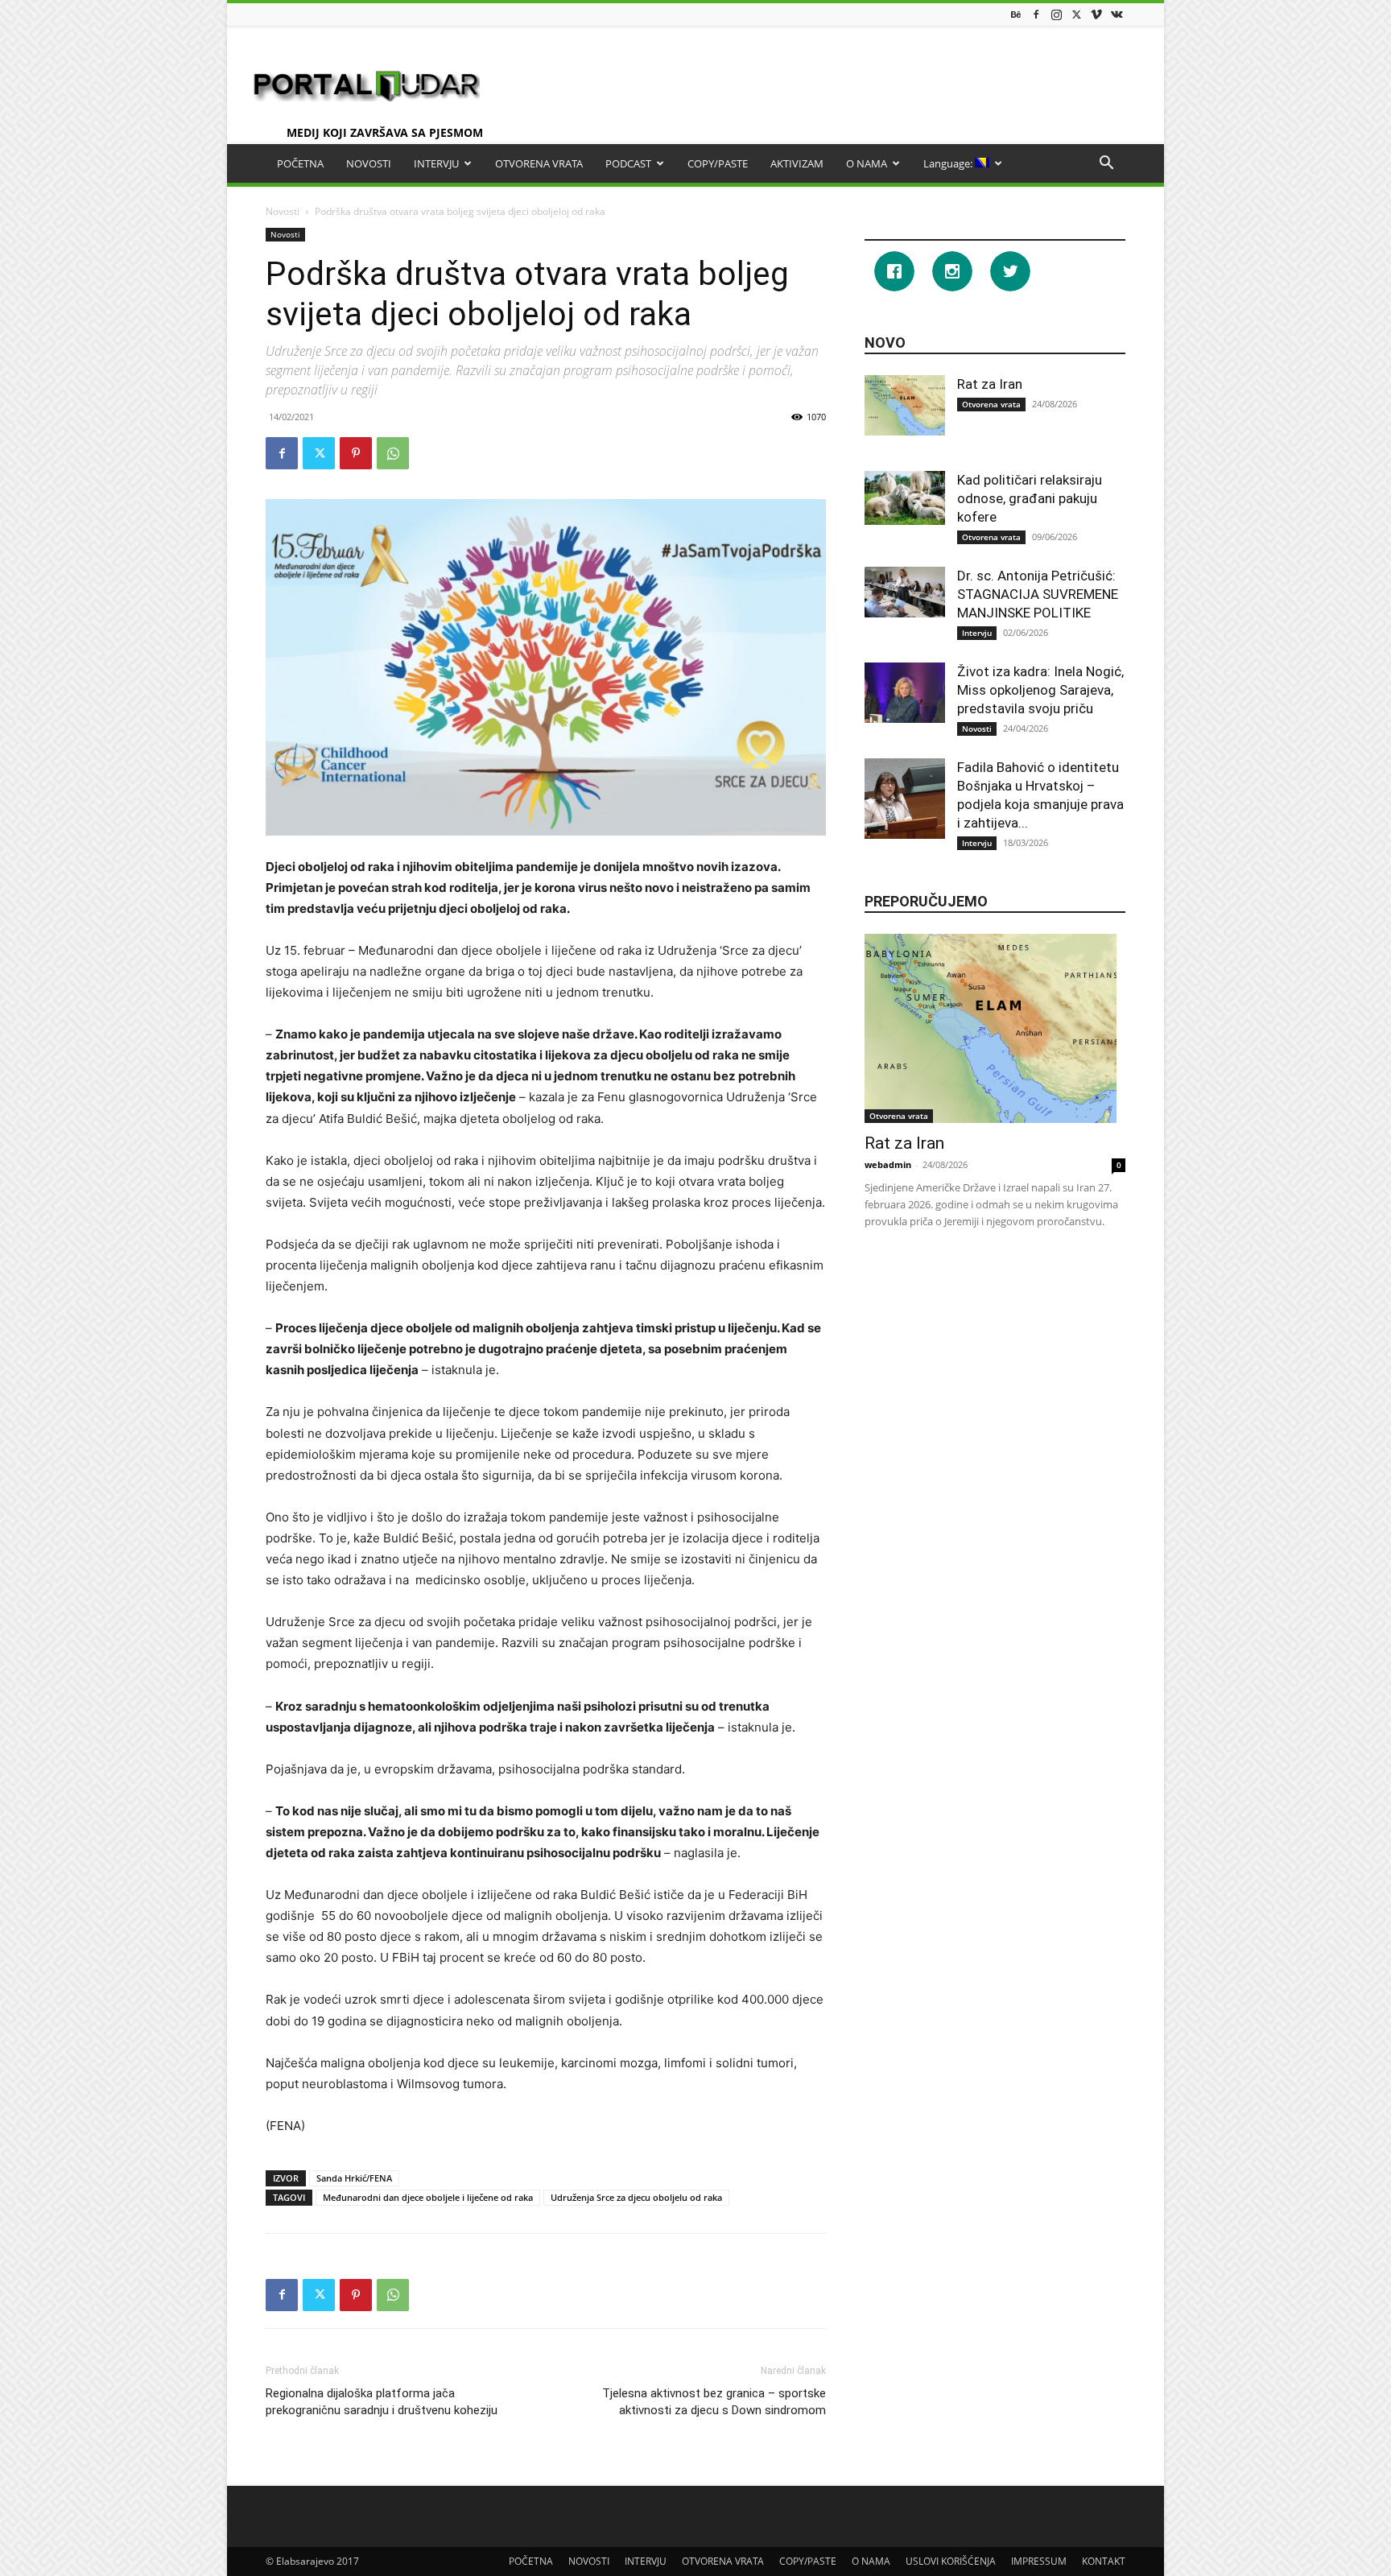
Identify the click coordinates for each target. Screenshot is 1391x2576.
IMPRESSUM (1039, 2561)
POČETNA (300, 163)
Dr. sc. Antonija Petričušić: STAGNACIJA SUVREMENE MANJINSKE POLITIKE (1038, 594)
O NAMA (867, 163)
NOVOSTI (369, 163)
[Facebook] (1036, 14)
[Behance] (1016, 14)
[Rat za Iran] (905, 405)
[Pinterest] (356, 453)
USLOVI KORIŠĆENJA (951, 2561)
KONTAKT (1104, 2561)
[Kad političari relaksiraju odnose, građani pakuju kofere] (905, 498)
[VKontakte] (1117, 14)
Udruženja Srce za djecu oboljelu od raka (636, 2197)
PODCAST (628, 163)
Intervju (977, 633)
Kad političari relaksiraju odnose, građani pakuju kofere (1030, 498)
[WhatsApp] (393, 453)
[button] (1106, 165)
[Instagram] (1056, 14)
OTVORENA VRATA (539, 163)
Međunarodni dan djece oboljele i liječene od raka (428, 2197)
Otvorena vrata (991, 404)
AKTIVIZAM (797, 163)
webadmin (888, 1164)
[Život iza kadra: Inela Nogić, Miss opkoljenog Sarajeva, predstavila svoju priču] (905, 693)
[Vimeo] (1096, 14)
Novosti (283, 211)
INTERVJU (436, 163)
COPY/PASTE (718, 163)
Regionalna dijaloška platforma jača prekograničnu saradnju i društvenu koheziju (382, 2402)
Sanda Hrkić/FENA (354, 2178)
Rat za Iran (990, 384)
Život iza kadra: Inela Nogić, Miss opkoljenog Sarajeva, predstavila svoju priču (1040, 690)
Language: (949, 163)
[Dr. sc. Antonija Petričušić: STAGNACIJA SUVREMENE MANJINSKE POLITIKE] (905, 592)
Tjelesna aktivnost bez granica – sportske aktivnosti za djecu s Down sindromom (714, 2402)
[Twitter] (1076, 14)
